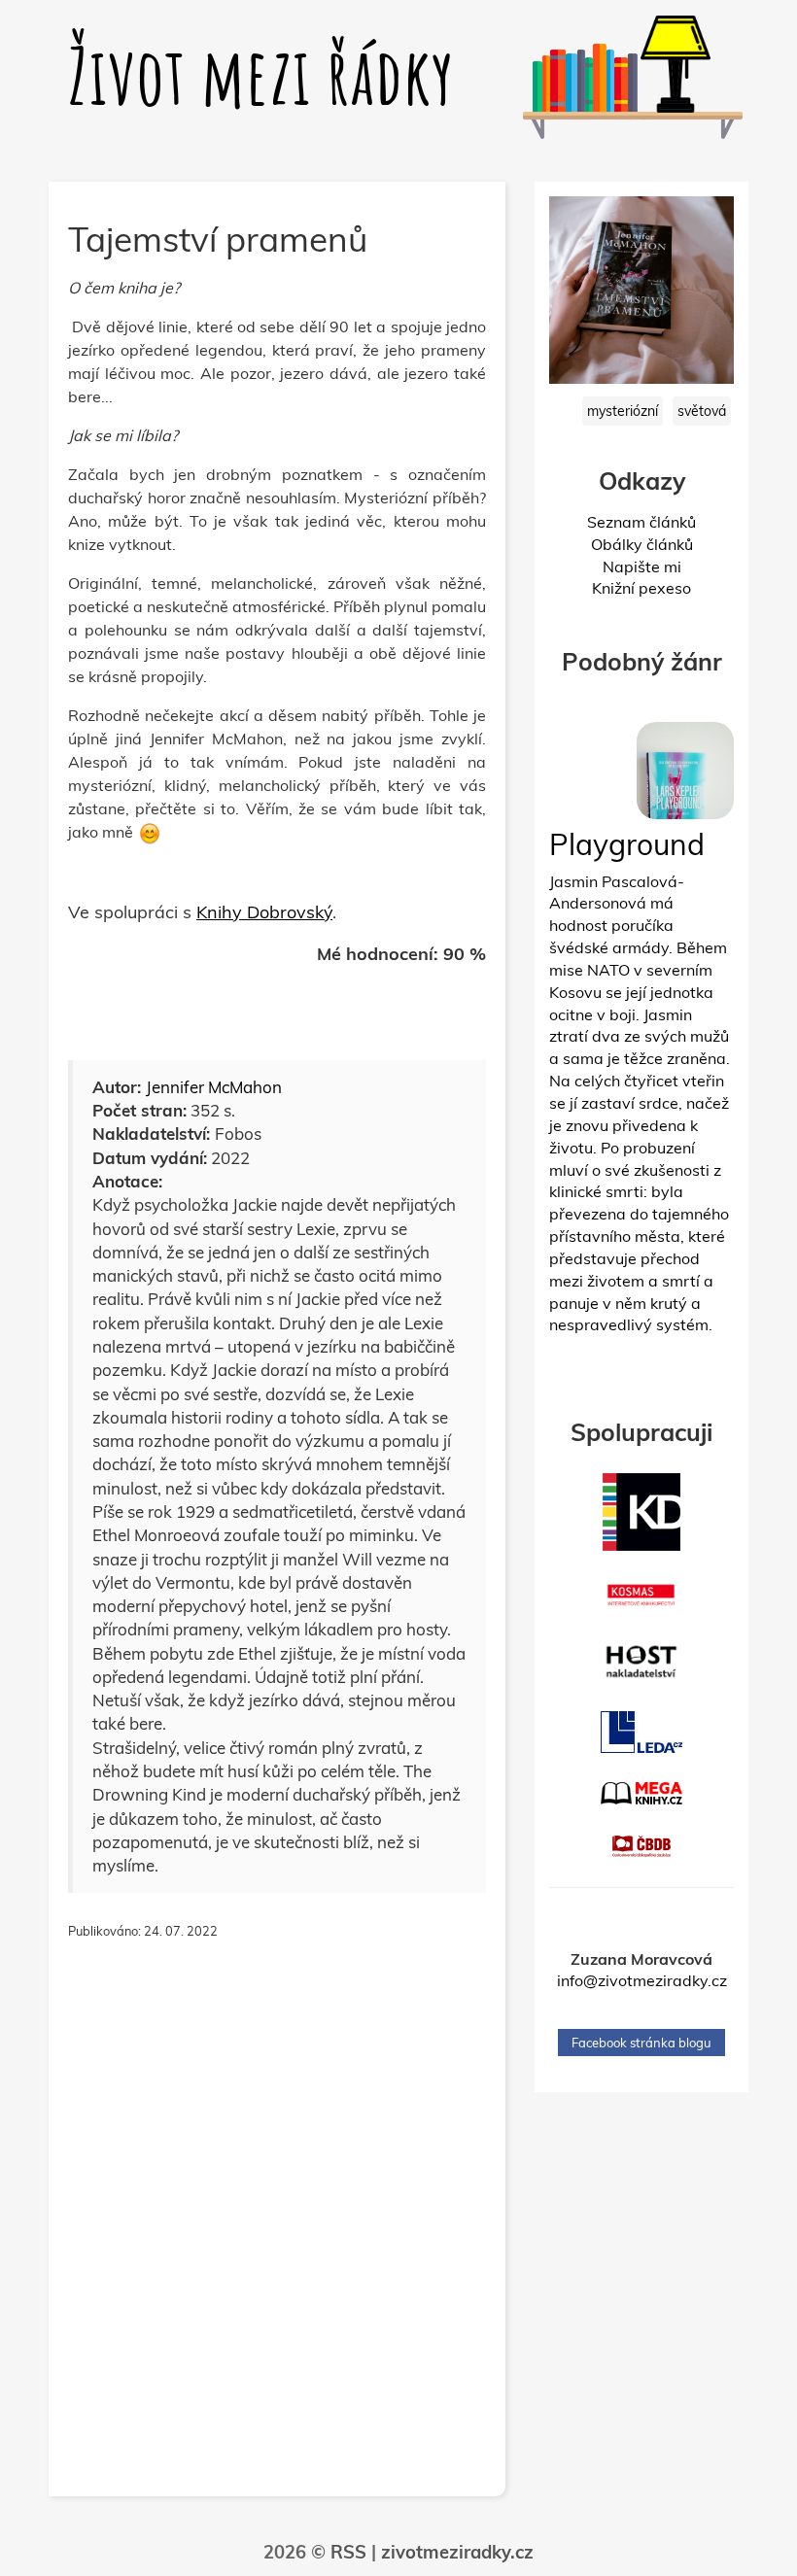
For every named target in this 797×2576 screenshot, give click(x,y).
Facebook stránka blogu (641, 2043)
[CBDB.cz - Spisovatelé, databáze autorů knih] (641, 1846)
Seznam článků (641, 522)
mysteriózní (623, 411)
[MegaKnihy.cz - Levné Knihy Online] (641, 1793)
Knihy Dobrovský (264, 912)
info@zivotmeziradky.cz (642, 1980)
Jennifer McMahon (214, 1087)
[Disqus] (277, 2229)
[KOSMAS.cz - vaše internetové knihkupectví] (641, 1596)
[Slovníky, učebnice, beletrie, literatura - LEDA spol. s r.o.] (641, 1732)
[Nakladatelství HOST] (641, 1662)
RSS (348, 2552)
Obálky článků (642, 544)
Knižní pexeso (641, 588)
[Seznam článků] (573, 94)
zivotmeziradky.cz (457, 2552)
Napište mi (642, 567)
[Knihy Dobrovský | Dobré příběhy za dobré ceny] (641, 1512)
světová (702, 411)
